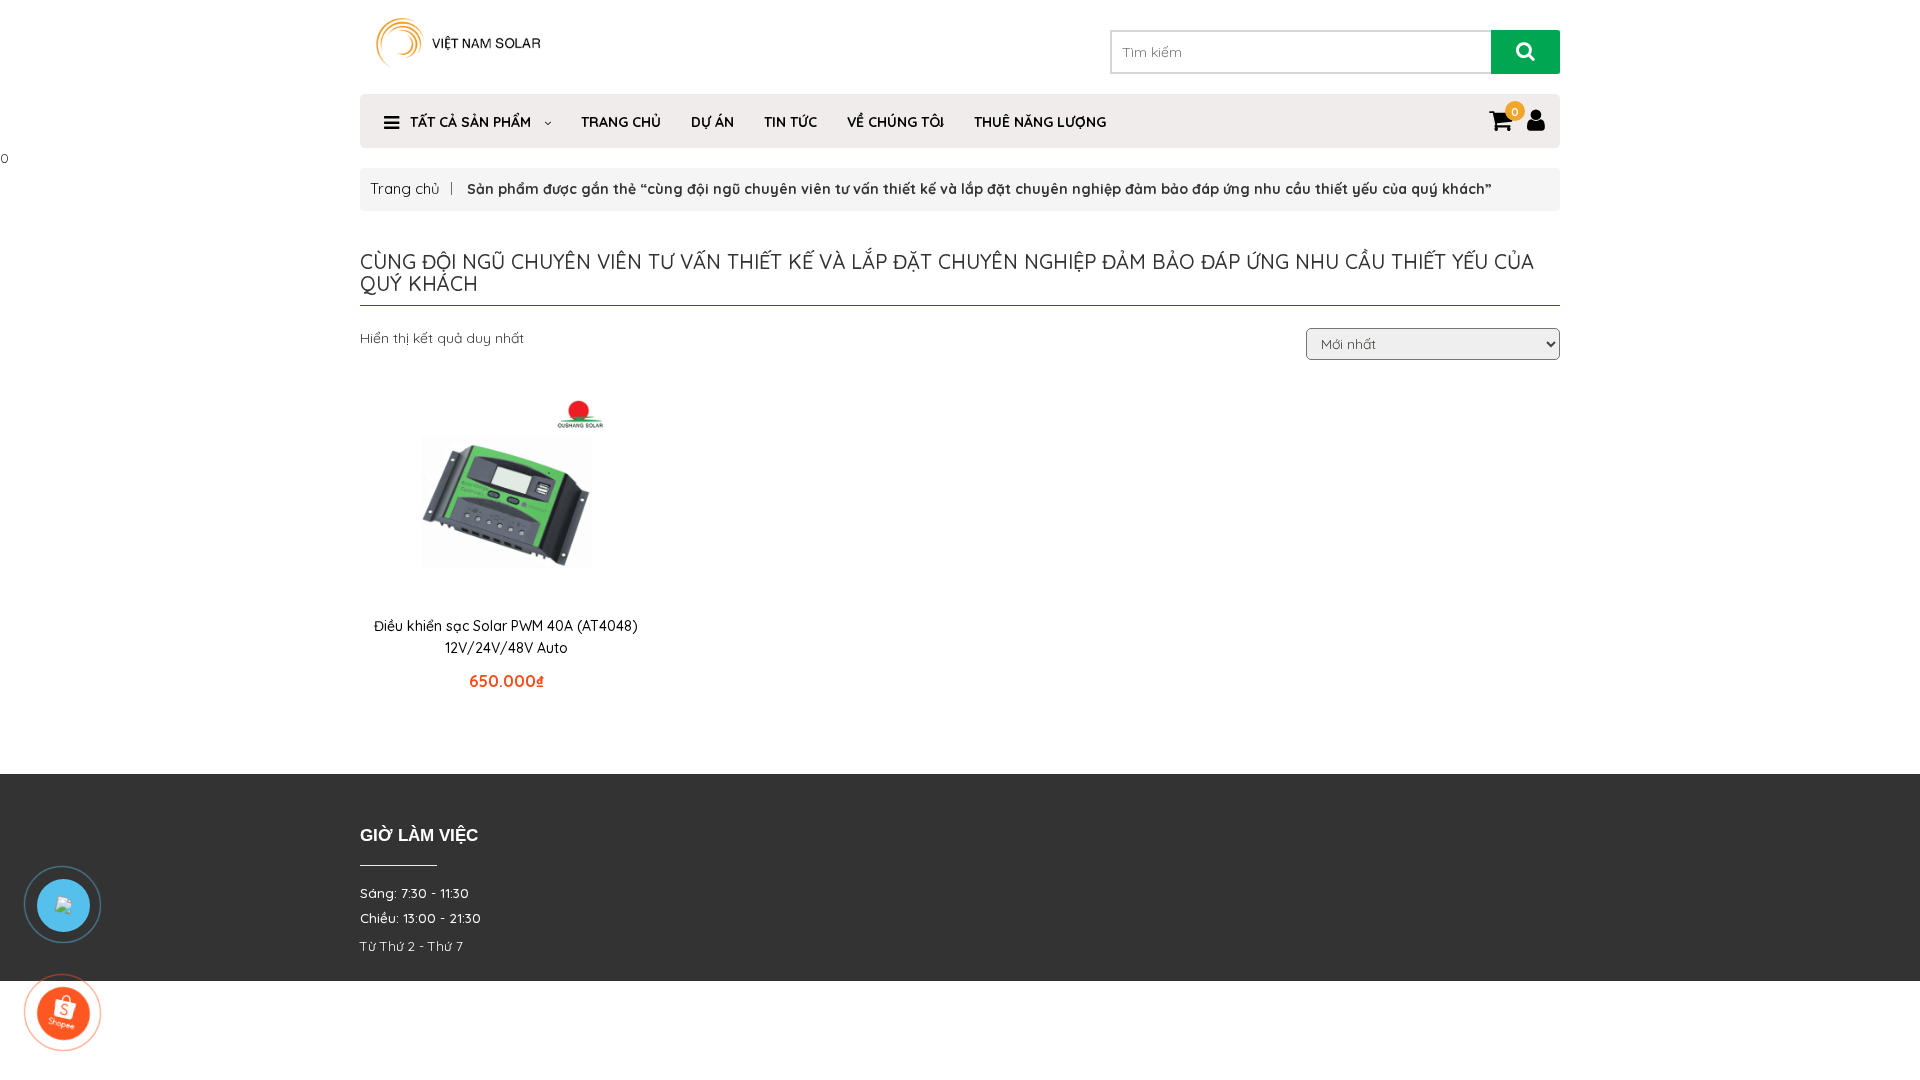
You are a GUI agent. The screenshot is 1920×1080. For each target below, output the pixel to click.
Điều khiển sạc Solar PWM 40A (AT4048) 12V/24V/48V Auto (506, 637)
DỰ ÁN (712, 122)
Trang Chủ (621, 122)
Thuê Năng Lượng (1040, 122)
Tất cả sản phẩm (470, 122)
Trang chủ (405, 188)
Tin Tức (790, 122)
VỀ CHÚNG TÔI (895, 122)
